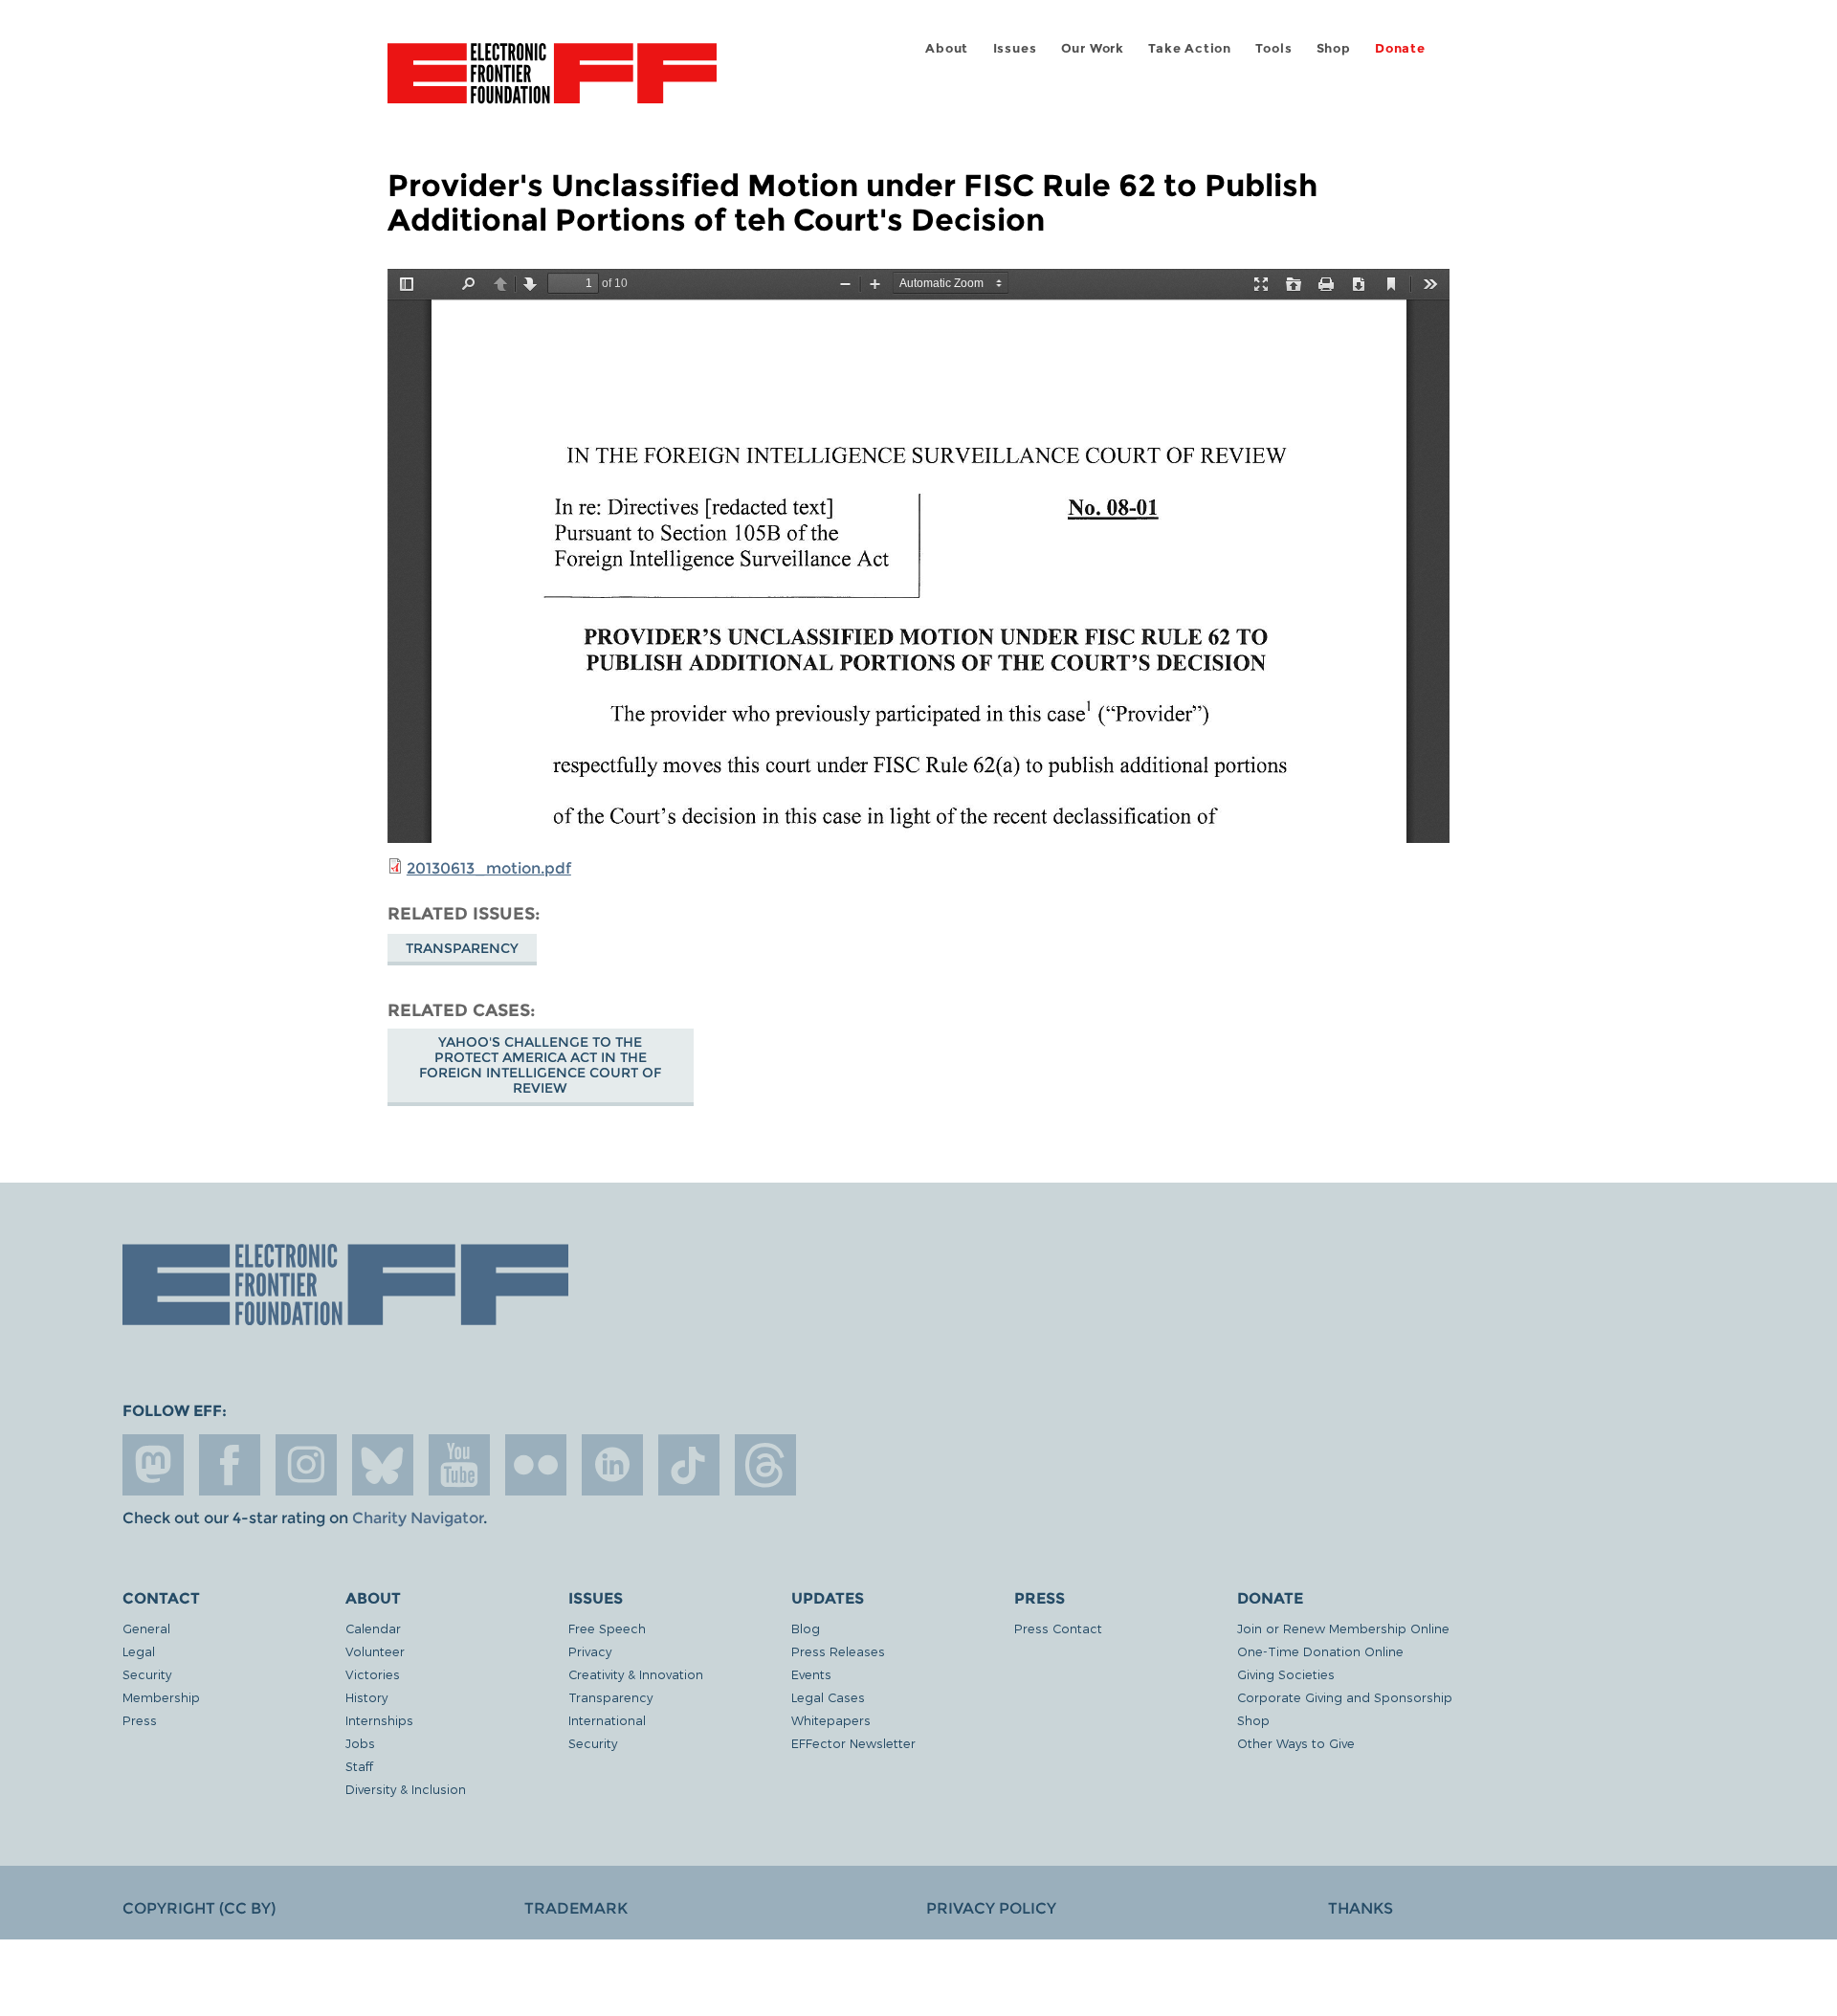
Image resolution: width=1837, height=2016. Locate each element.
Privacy (590, 1651)
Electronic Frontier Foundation (552, 84)
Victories (373, 1674)
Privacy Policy (991, 1908)
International (607, 1720)
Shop (1334, 48)
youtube (459, 1465)
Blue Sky (383, 1465)
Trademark (576, 1908)
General (146, 1628)
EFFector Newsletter (853, 1743)
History (366, 1697)
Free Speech (607, 1628)
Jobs (360, 1743)
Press (140, 1720)
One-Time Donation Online (1320, 1651)
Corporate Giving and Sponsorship (1345, 1697)
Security (147, 1674)
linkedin (612, 1465)
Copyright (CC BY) (199, 1908)
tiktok (689, 1465)
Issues (1015, 48)
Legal (139, 1651)
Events (811, 1674)
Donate (1400, 48)
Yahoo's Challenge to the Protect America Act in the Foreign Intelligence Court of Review (540, 1065)
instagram (306, 1465)
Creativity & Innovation (636, 1674)
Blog (806, 1628)
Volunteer (375, 1651)
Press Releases (838, 1651)
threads (765, 1465)
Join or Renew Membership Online (1343, 1628)
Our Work (1093, 48)
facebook (230, 1465)
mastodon (153, 1465)
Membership (161, 1697)
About (947, 48)
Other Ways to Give (1296, 1743)
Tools (1273, 48)
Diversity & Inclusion (406, 1789)
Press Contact (1058, 1628)
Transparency (462, 948)
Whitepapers (831, 1720)
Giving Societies (1286, 1674)
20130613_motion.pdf (489, 868)
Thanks (1361, 1908)
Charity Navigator (418, 1518)
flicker (536, 1465)
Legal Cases (828, 1697)
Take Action (1190, 48)
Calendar (373, 1628)
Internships (379, 1720)
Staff (359, 1766)
